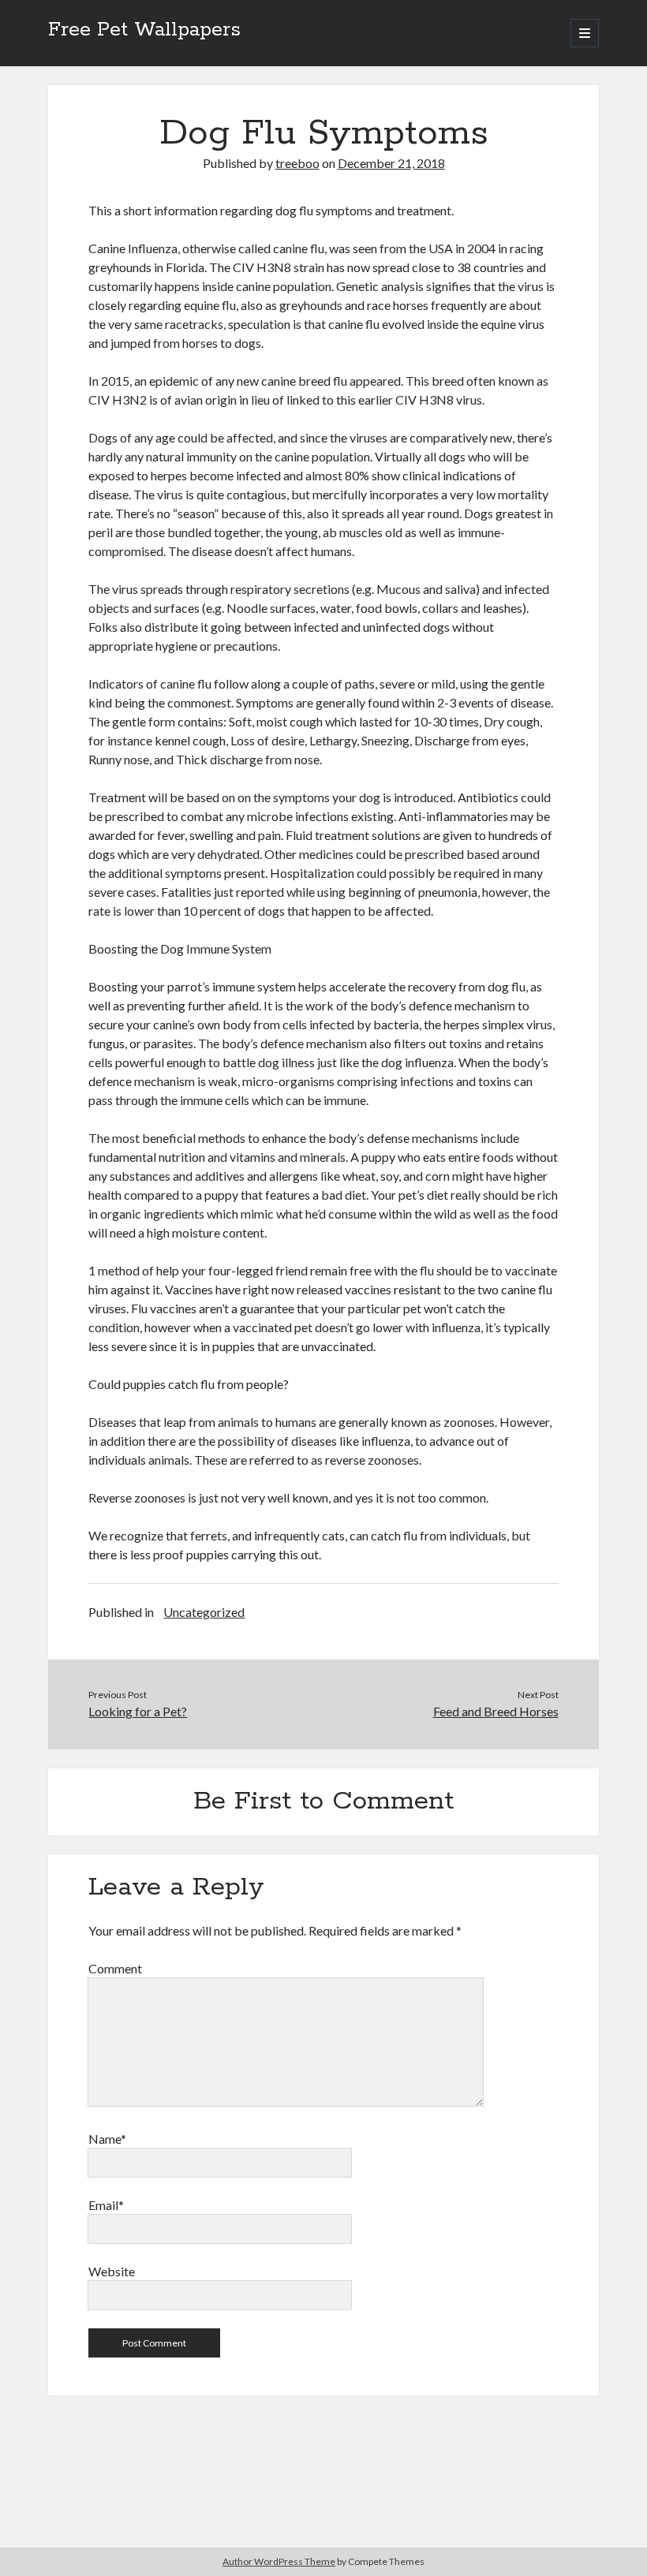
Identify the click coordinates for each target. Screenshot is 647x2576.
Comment (115, 1968)
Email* (106, 2205)
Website (112, 2271)
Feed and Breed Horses (496, 1711)
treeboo (297, 163)
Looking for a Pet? (138, 1711)
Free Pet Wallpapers (144, 30)
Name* (107, 2139)
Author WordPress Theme (279, 2561)
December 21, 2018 (391, 163)
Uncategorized (204, 1612)
